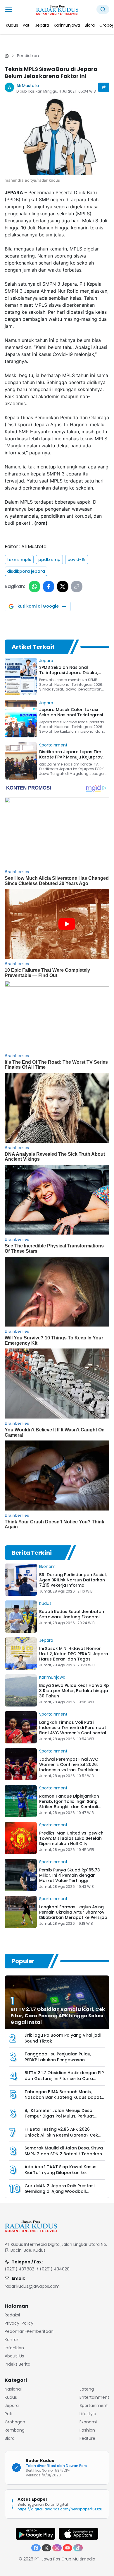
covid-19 (77, 560)
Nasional (13, 2389)
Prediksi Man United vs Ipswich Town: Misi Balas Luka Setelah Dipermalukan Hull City (71, 1838)
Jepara (46, 661)
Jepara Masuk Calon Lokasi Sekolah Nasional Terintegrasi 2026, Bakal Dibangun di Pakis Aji (74, 715)
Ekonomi (48, 1566)
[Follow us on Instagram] (57, 2548)
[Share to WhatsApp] (34, 587)
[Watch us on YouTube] (68, 2548)
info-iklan (14, 2348)
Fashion (87, 2430)
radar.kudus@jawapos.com (32, 2286)
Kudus (45, 1603)
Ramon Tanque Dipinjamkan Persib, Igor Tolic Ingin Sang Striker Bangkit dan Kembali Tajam (69, 1804)
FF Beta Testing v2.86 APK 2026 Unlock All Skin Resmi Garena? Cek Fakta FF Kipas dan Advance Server (62, 2135)
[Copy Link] (77, 587)
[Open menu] (9, 9)
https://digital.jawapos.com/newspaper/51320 (60, 2509)
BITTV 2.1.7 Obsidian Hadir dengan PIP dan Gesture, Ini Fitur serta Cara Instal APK (64, 2079)
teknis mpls (19, 560)
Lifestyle (88, 2414)
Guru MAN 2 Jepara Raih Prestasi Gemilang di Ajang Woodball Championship (59, 2191)
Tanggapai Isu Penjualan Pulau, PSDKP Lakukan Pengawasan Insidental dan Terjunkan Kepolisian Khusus (63, 2063)
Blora (10, 2438)
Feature (87, 2438)
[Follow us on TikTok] (78, 2548)
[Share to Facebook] (49, 587)
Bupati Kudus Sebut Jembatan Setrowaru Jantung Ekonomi (72, 1614)
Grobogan (15, 2422)
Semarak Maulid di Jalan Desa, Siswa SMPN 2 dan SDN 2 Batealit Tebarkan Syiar (64, 2154)
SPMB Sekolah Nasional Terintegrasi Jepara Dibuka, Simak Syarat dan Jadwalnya (70, 673)
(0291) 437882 (19, 2269)
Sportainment (53, 745)
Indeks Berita (18, 2364)
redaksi (12, 2315)
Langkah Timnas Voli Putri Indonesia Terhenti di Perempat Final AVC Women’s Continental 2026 (73, 1730)
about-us (14, 2356)
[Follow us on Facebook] (36, 2548)
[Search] (103, 9)
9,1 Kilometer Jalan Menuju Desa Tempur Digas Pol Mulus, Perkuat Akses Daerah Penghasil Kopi (59, 2116)
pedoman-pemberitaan (29, 2331)
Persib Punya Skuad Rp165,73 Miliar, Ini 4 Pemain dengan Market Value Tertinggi (70, 1875)
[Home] (7, 56)
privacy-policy (19, 2323)
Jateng (87, 2389)
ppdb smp (49, 560)
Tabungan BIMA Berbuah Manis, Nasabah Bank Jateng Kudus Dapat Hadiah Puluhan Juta (63, 2097)
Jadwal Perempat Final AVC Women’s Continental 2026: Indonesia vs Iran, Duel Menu (69, 1764)
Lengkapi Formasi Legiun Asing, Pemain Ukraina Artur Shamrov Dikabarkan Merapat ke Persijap (73, 1912)
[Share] (104, 87)
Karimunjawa (52, 1677)
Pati (8, 2414)
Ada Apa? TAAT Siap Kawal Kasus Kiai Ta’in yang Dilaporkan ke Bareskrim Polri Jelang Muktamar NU (63, 2173)
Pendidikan (28, 56)
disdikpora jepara (26, 571)
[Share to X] (63, 587)
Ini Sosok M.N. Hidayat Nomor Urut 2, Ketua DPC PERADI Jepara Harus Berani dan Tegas (74, 1654)
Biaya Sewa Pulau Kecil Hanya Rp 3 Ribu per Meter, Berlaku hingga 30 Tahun (74, 1691)
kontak (12, 2340)
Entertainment (94, 2397)
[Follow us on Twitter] (46, 2548)
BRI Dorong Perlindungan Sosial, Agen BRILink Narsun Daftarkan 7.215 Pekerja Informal (73, 1580)
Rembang (15, 2430)
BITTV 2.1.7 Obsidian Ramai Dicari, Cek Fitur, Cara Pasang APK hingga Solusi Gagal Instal (58, 2016)
